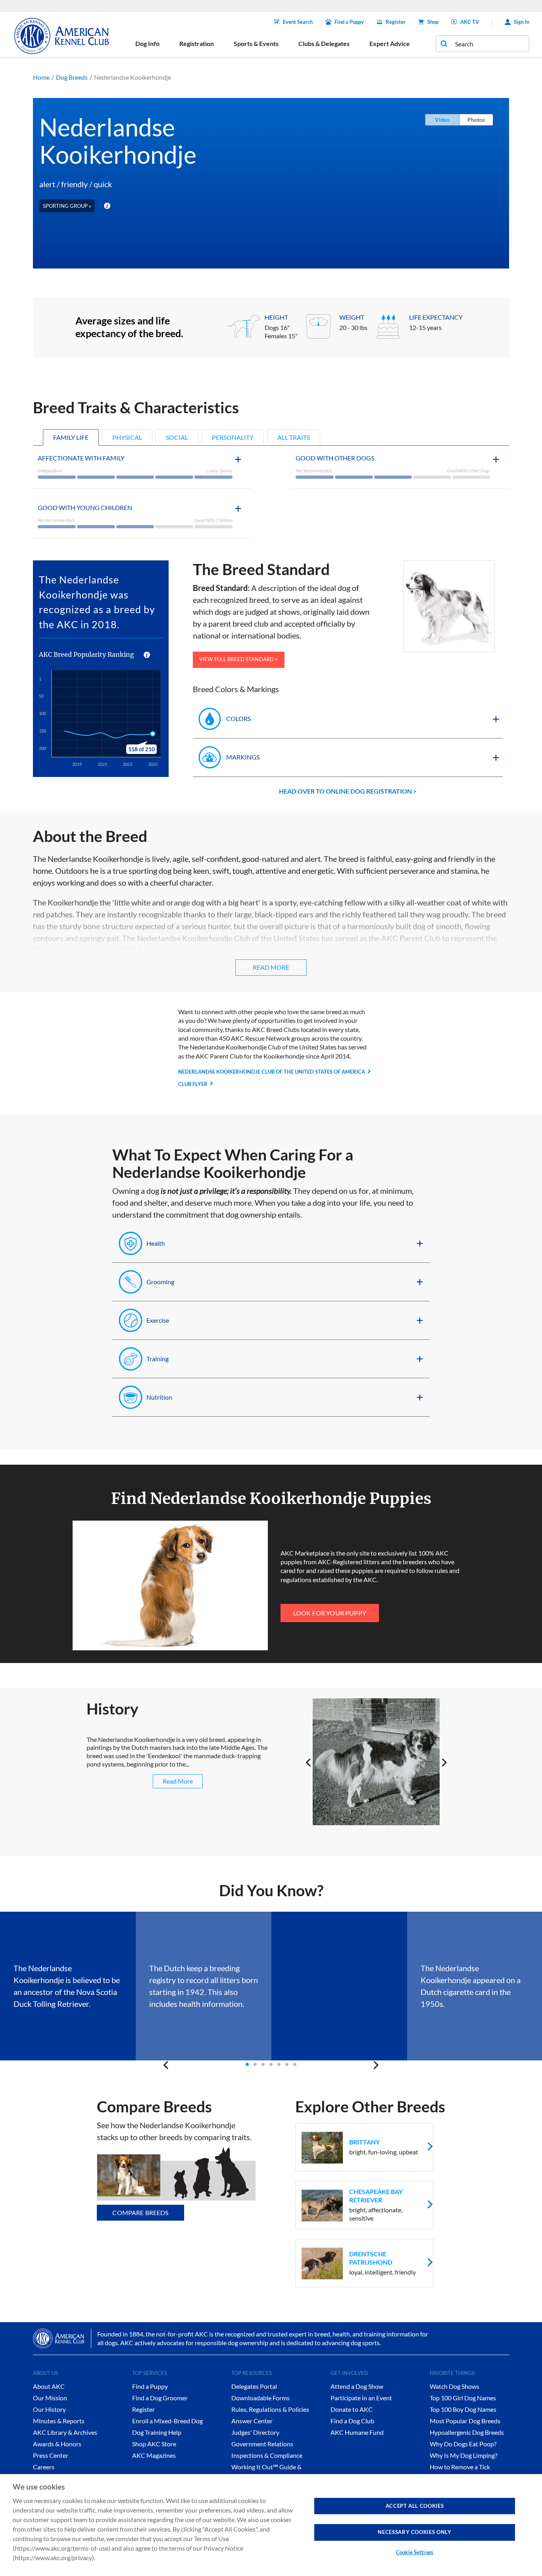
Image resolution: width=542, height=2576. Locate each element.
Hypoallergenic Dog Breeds (467, 2432)
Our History (49, 2409)
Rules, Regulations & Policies (270, 2409)
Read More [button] (271, 967)
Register (396, 22)
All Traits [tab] (294, 437)
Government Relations (262, 2444)
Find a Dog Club (352, 2421)
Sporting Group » (67, 206)
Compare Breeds (140, 2213)
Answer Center (252, 2421)
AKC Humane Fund (357, 2432)
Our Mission (50, 2398)
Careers (44, 2467)
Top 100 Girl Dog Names (463, 2398)
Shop (433, 22)
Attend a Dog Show (357, 2386)
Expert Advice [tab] (390, 43)
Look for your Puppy (330, 1613)
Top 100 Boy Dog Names (463, 2409)
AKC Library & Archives (65, 2432)
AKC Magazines (154, 2455)
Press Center (51, 2455)
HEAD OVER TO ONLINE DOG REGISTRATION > (348, 791)
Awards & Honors (57, 2444)
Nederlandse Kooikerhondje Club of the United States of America (272, 1072)
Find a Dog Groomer (160, 2398)
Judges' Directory (255, 2432)
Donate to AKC (352, 2409)
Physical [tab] (127, 437)
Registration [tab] (197, 43)
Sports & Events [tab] (256, 43)
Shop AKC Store (154, 2444)
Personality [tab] (233, 437)
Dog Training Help (157, 2432)
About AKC (49, 2386)
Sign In (522, 22)
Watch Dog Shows (455, 2386)
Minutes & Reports (59, 2421)
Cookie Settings (415, 2552)
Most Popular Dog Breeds (465, 2421)
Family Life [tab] (71, 437)
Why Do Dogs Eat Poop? (463, 2444)
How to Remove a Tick (460, 2467)
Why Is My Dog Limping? (463, 2455)
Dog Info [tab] (147, 43)
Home (41, 77)
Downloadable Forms (260, 2398)
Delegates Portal (254, 2386)
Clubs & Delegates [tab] (324, 43)
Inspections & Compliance (267, 2455)
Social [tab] (177, 437)
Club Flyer (193, 1084)
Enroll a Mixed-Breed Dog (167, 2421)
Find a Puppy (349, 22)
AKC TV (470, 22)
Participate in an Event (361, 2398)
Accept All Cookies (415, 2506)
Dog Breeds (72, 77)
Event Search (298, 22)
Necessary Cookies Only (414, 2532)
